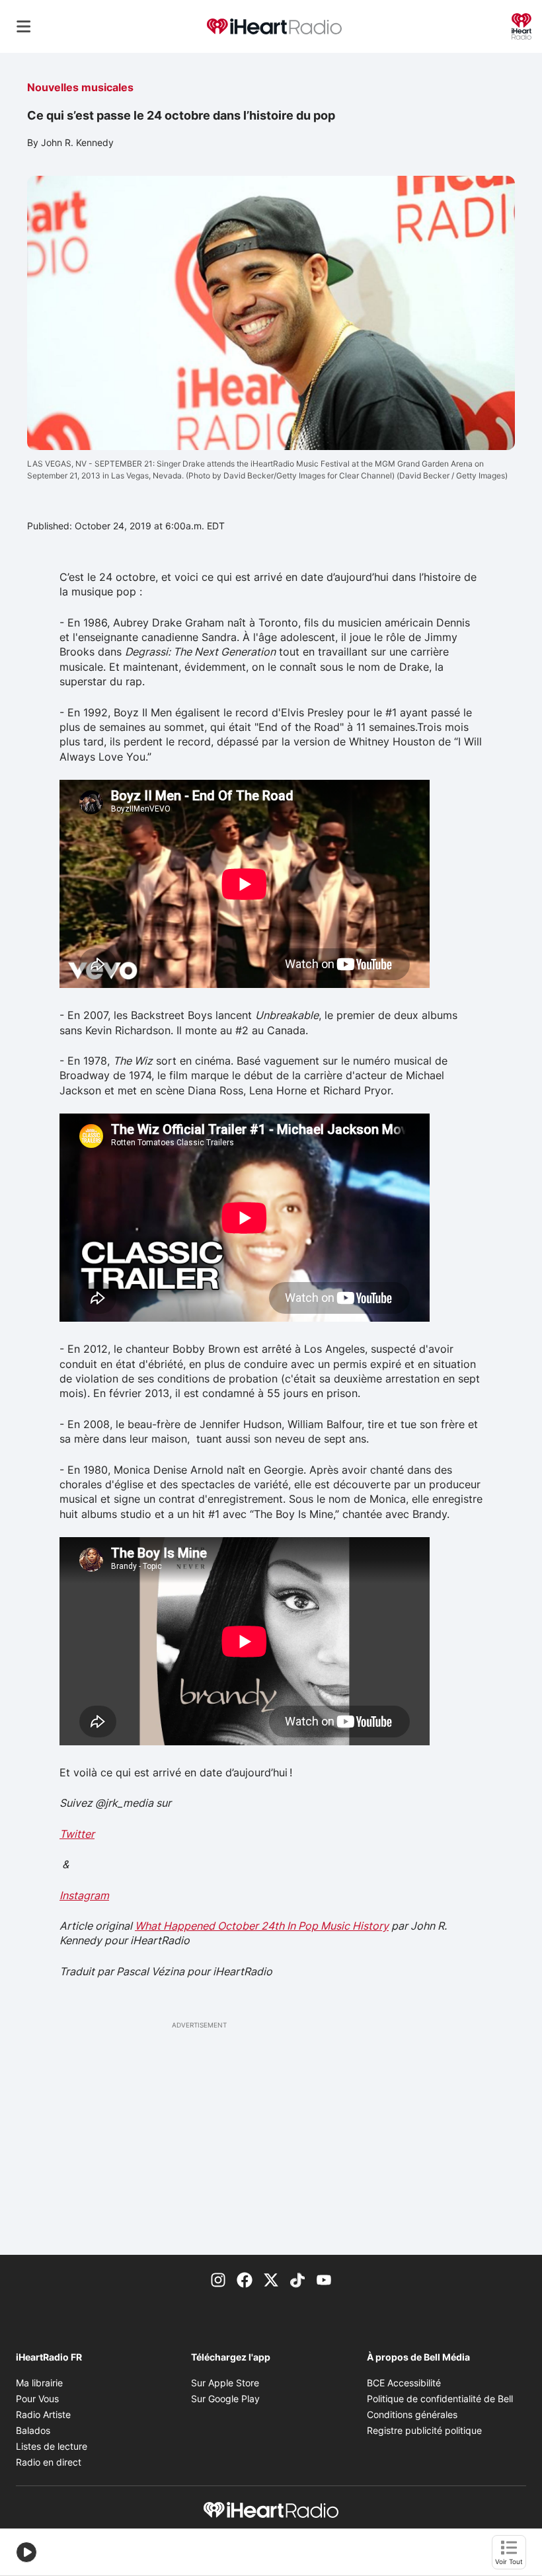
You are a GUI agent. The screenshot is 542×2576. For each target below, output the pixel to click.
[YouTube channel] (324, 2279)
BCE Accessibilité (404, 2383)
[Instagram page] (218, 2279)
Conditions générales (412, 2414)
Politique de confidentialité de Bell (440, 2399)
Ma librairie (39, 2383)
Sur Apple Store (225, 2383)
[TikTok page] (297, 2279)
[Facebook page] (245, 2279)
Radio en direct (49, 2462)
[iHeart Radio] (522, 25)
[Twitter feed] (271, 2279)
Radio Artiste (43, 2414)
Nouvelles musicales (80, 87)
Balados (33, 2430)
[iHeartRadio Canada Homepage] (274, 27)
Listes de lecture (52, 2446)
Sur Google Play (225, 2399)
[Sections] (24, 26)
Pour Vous (37, 2399)
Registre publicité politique (424, 2430)
